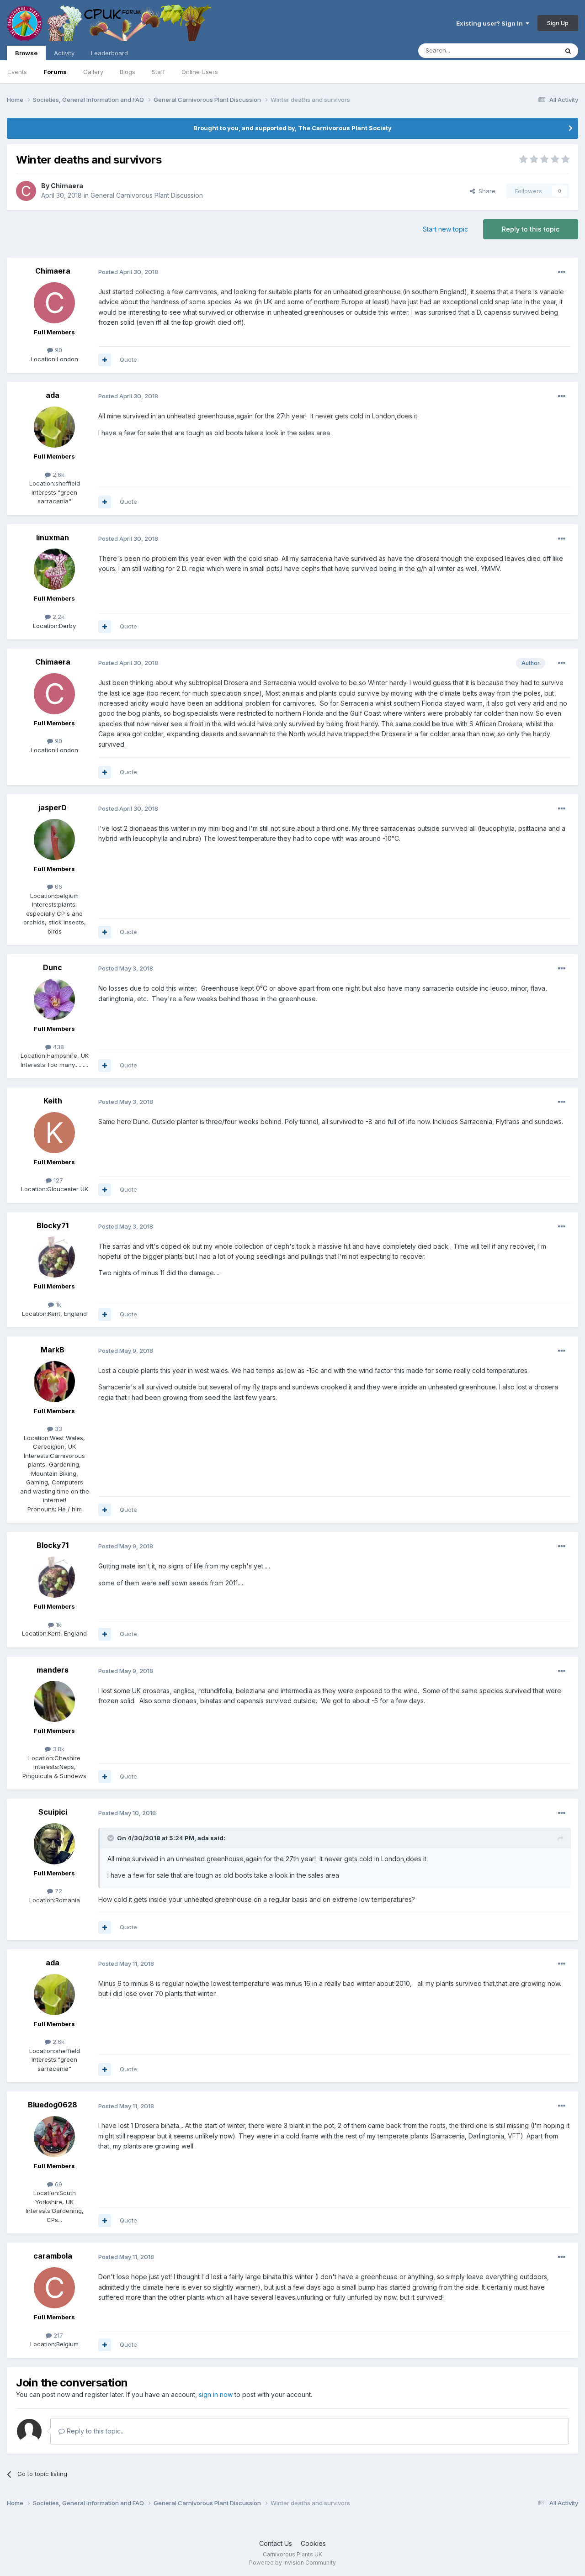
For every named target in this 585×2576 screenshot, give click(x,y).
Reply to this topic (531, 229)
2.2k (58, 617)
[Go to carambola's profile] (54, 2288)
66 (58, 887)
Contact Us (276, 2543)
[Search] (568, 51)
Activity (64, 53)
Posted (128, 272)
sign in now (216, 2394)
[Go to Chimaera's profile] (26, 191)
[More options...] (562, 272)
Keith (53, 1101)
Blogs (128, 72)
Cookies (313, 2543)
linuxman (53, 538)
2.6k (58, 475)
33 (58, 1429)
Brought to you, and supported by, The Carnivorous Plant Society (292, 128)
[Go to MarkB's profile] (54, 1382)
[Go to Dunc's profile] (54, 999)
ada (53, 395)
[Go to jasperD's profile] (54, 839)
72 (58, 1891)
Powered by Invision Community (292, 2563)
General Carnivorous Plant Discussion (147, 195)
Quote (128, 359)
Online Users (200, 72)
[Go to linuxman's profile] (54, 569)
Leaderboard (109, 53)
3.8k (58, 1749)
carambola (53, 2256)
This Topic (531, 50)
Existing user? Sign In (491, 23)
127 (57, 1180)
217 (57, 2335)
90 (58, 350)
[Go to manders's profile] (54, 1701)
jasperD (53, 808)
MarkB (53, 1350)
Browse (26, 53)
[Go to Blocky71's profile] (54, 1257)
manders (53, 1670)
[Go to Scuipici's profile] (54, 1844)
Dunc (53, 967)
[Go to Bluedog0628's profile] (54, 2137)
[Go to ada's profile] (54, 427)
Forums (55, 72)
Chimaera (67, 186)
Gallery (93, 72)
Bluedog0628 (53, 2105)
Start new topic (445, 229)
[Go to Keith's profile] (54, 1133)
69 (58, 2184)
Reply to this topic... (95, 2431)
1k (58, 1304)
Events (18, 72)
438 (58, 1047)
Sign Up (558, 23)
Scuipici (53, 1812)
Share (485, 191)
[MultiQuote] (105, 360)
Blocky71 (53, 1225)
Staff (158, 72)
